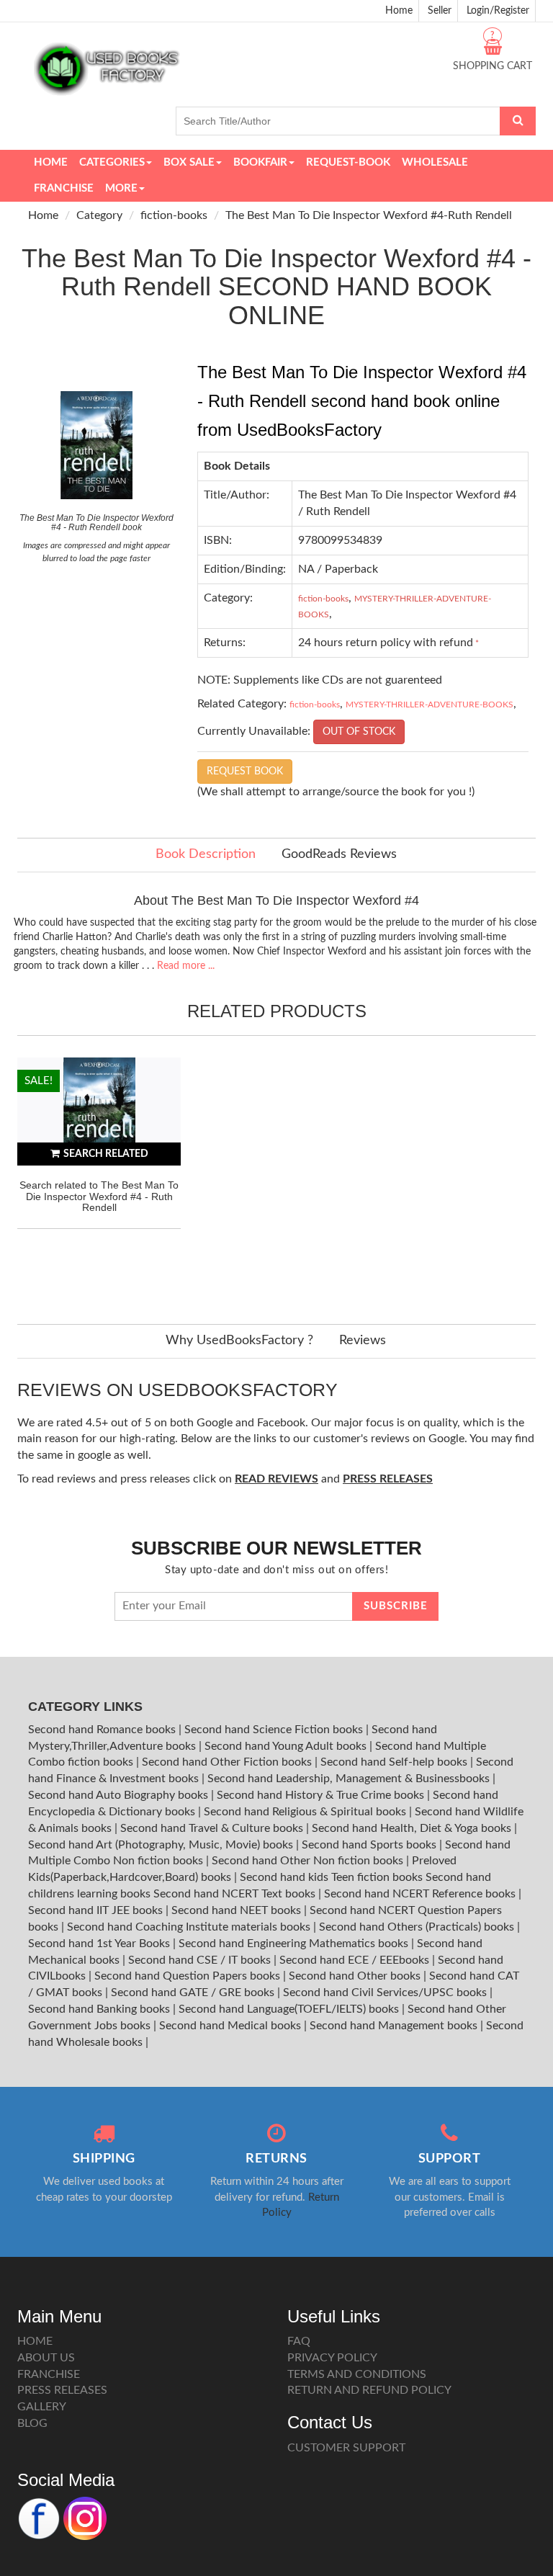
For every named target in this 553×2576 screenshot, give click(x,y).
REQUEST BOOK (245, 772)
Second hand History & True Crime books (322, 1795)
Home (399, 11)
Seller (440, 11)
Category (99, 215)
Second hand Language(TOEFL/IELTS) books (290, 2009)
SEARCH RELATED (106, 1154)
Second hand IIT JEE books (97, 1910)
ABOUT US (46, 2358)
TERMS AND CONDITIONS (357, 2374)
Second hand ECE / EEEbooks (356, 1960)
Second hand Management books (395, 2026)
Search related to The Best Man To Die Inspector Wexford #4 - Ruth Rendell (99, 1196)
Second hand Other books (356, 1976)
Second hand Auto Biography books (120, 1795)
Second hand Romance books (103, 1730)
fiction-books (174, 215)
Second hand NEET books (238, 1910)
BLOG (32, 2423)
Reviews (363, 1341)
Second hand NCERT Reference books (421, 1894)
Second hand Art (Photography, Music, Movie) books (162, 1845)
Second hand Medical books (231, 2026)
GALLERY (42, 2407)
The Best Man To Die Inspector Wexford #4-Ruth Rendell (369, 215)
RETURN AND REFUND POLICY (369, 2390)
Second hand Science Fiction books (275, 1730)
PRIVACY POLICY (332, 2358)
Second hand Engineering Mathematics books (295, 1944)
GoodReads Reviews (339, 854)
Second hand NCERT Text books (236, 1894)
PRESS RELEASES (62, 2390)
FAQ (299, 2341)
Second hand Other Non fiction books (309, 1861)
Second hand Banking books (100, 2009)
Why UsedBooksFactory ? (239, 1341)
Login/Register (498, 11)
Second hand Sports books (370, 1845)
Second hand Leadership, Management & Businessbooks (350, 1779)
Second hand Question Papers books (189, 1976)
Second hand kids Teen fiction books (331, 1877)
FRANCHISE (49, 2374)
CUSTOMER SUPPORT (346, 2448)
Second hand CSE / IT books (201, 1960)
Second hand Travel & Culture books (213, 1828)
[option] (99, 1176)
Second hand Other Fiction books (228, 1762)
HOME (35, 2341)
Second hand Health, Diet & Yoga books (413, 1828)
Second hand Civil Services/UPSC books (386, 1993)
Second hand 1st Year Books (100, 1944)
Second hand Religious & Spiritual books (306, 1812)
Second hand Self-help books (395, 1762)
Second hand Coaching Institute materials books (190, 1927)
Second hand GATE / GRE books (194, 1993)
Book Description (206, 854)
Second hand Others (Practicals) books (418, 1927)
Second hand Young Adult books (287, 1746)
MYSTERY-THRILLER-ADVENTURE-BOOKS (430, 705)
